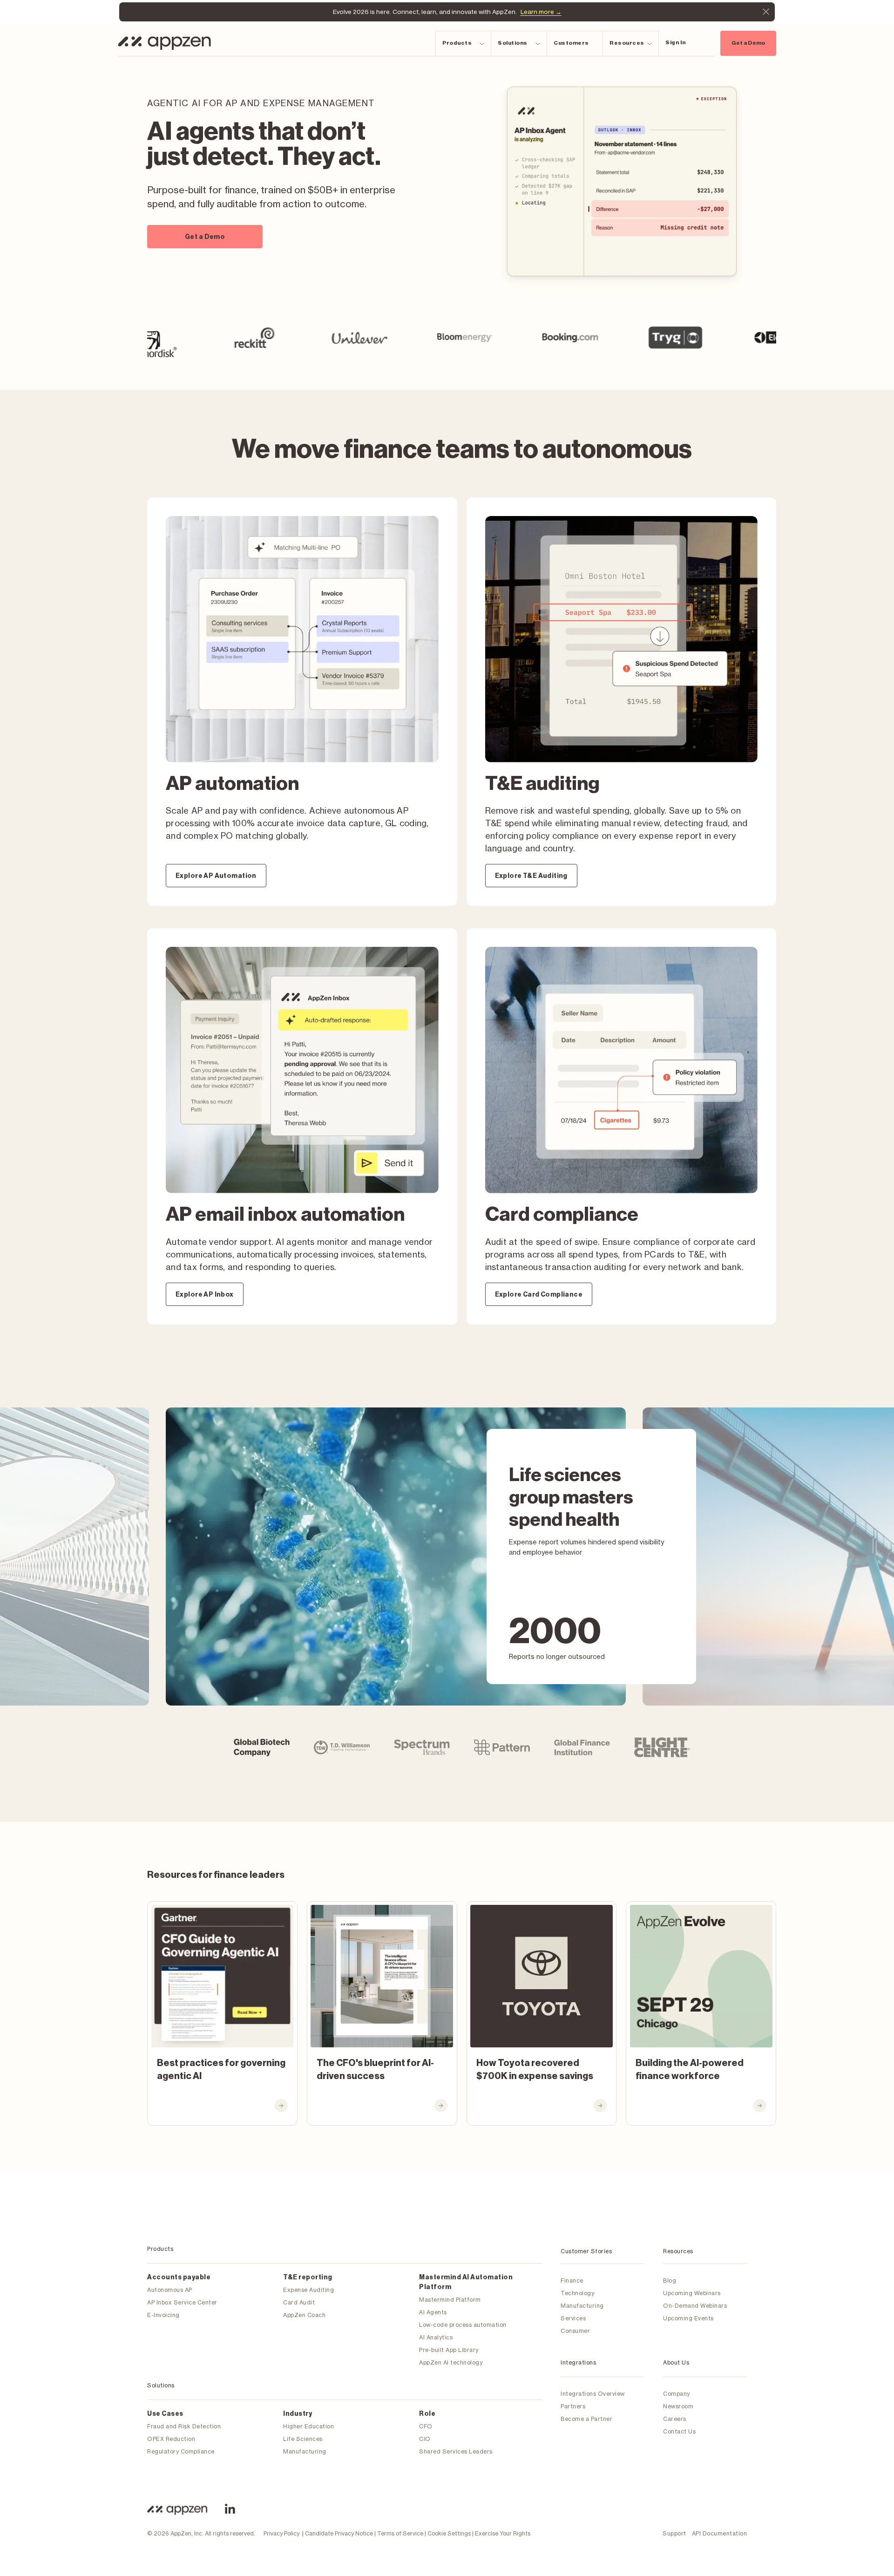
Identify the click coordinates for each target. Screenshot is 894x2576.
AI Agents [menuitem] (433, 2312)
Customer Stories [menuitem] (586, 2251)
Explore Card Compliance (539, 1295)
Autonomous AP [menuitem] (170, 2290)
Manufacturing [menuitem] (305, 2451)
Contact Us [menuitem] (679, 2431)
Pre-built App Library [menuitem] (449, 2350)
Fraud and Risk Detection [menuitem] (184, 2426)
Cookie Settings (449, 2533)
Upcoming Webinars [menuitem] (692, 2293)
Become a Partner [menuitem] (586, 2419)
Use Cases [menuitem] (165, 2414)
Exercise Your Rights (503, 2533)
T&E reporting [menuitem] (308, 2277)
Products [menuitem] (160, 2249)
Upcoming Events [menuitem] (688, 2318)
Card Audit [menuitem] (299, 2302)
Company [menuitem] (677, 2394)
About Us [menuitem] (676, 2362)
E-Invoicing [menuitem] (163, 2315)
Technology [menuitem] (577, 2293)
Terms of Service (400, 2533)
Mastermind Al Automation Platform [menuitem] (466, 2282)
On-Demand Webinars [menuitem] (695, 2306)
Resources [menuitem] (678, 2251)
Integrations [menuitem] (578, 2362)
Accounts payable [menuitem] (179, 2277)
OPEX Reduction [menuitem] (171, 2439)
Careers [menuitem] (675, 2419)
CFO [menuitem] (426, 2426)
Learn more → (541, 12)
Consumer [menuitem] (575, 2331)
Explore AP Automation (216, 876)
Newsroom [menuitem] (678, 2406)
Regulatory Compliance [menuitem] (181, 2451)
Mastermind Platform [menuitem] (450, 2300)
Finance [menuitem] (572, 2280)
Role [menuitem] (427, 2414)
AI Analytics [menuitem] (436, 2337)
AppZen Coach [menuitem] (304, 2315)
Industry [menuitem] (298, 2414)
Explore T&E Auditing (531, 876)
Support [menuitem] (674, 2533)
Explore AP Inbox (205, 1295)
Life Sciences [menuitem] (303, 2439)
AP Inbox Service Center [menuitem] (182, 2302)
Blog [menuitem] (670, 2280)
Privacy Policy (281, 2533)
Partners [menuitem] (573, 2406)
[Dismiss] (766, 12)
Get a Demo (748, 43)
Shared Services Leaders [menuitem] (456, 2451)
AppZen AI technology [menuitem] (451, 2362)
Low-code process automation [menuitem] (463, 2325)
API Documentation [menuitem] (720, 2533)
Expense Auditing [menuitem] (308, 2290)
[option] (175, 338)
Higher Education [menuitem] (308, 2426)
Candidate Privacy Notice (339, 2533)
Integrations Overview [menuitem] (593, 2394)
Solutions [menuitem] (161, 2385)
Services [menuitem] (573, 2318)
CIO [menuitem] (425, 2439)
